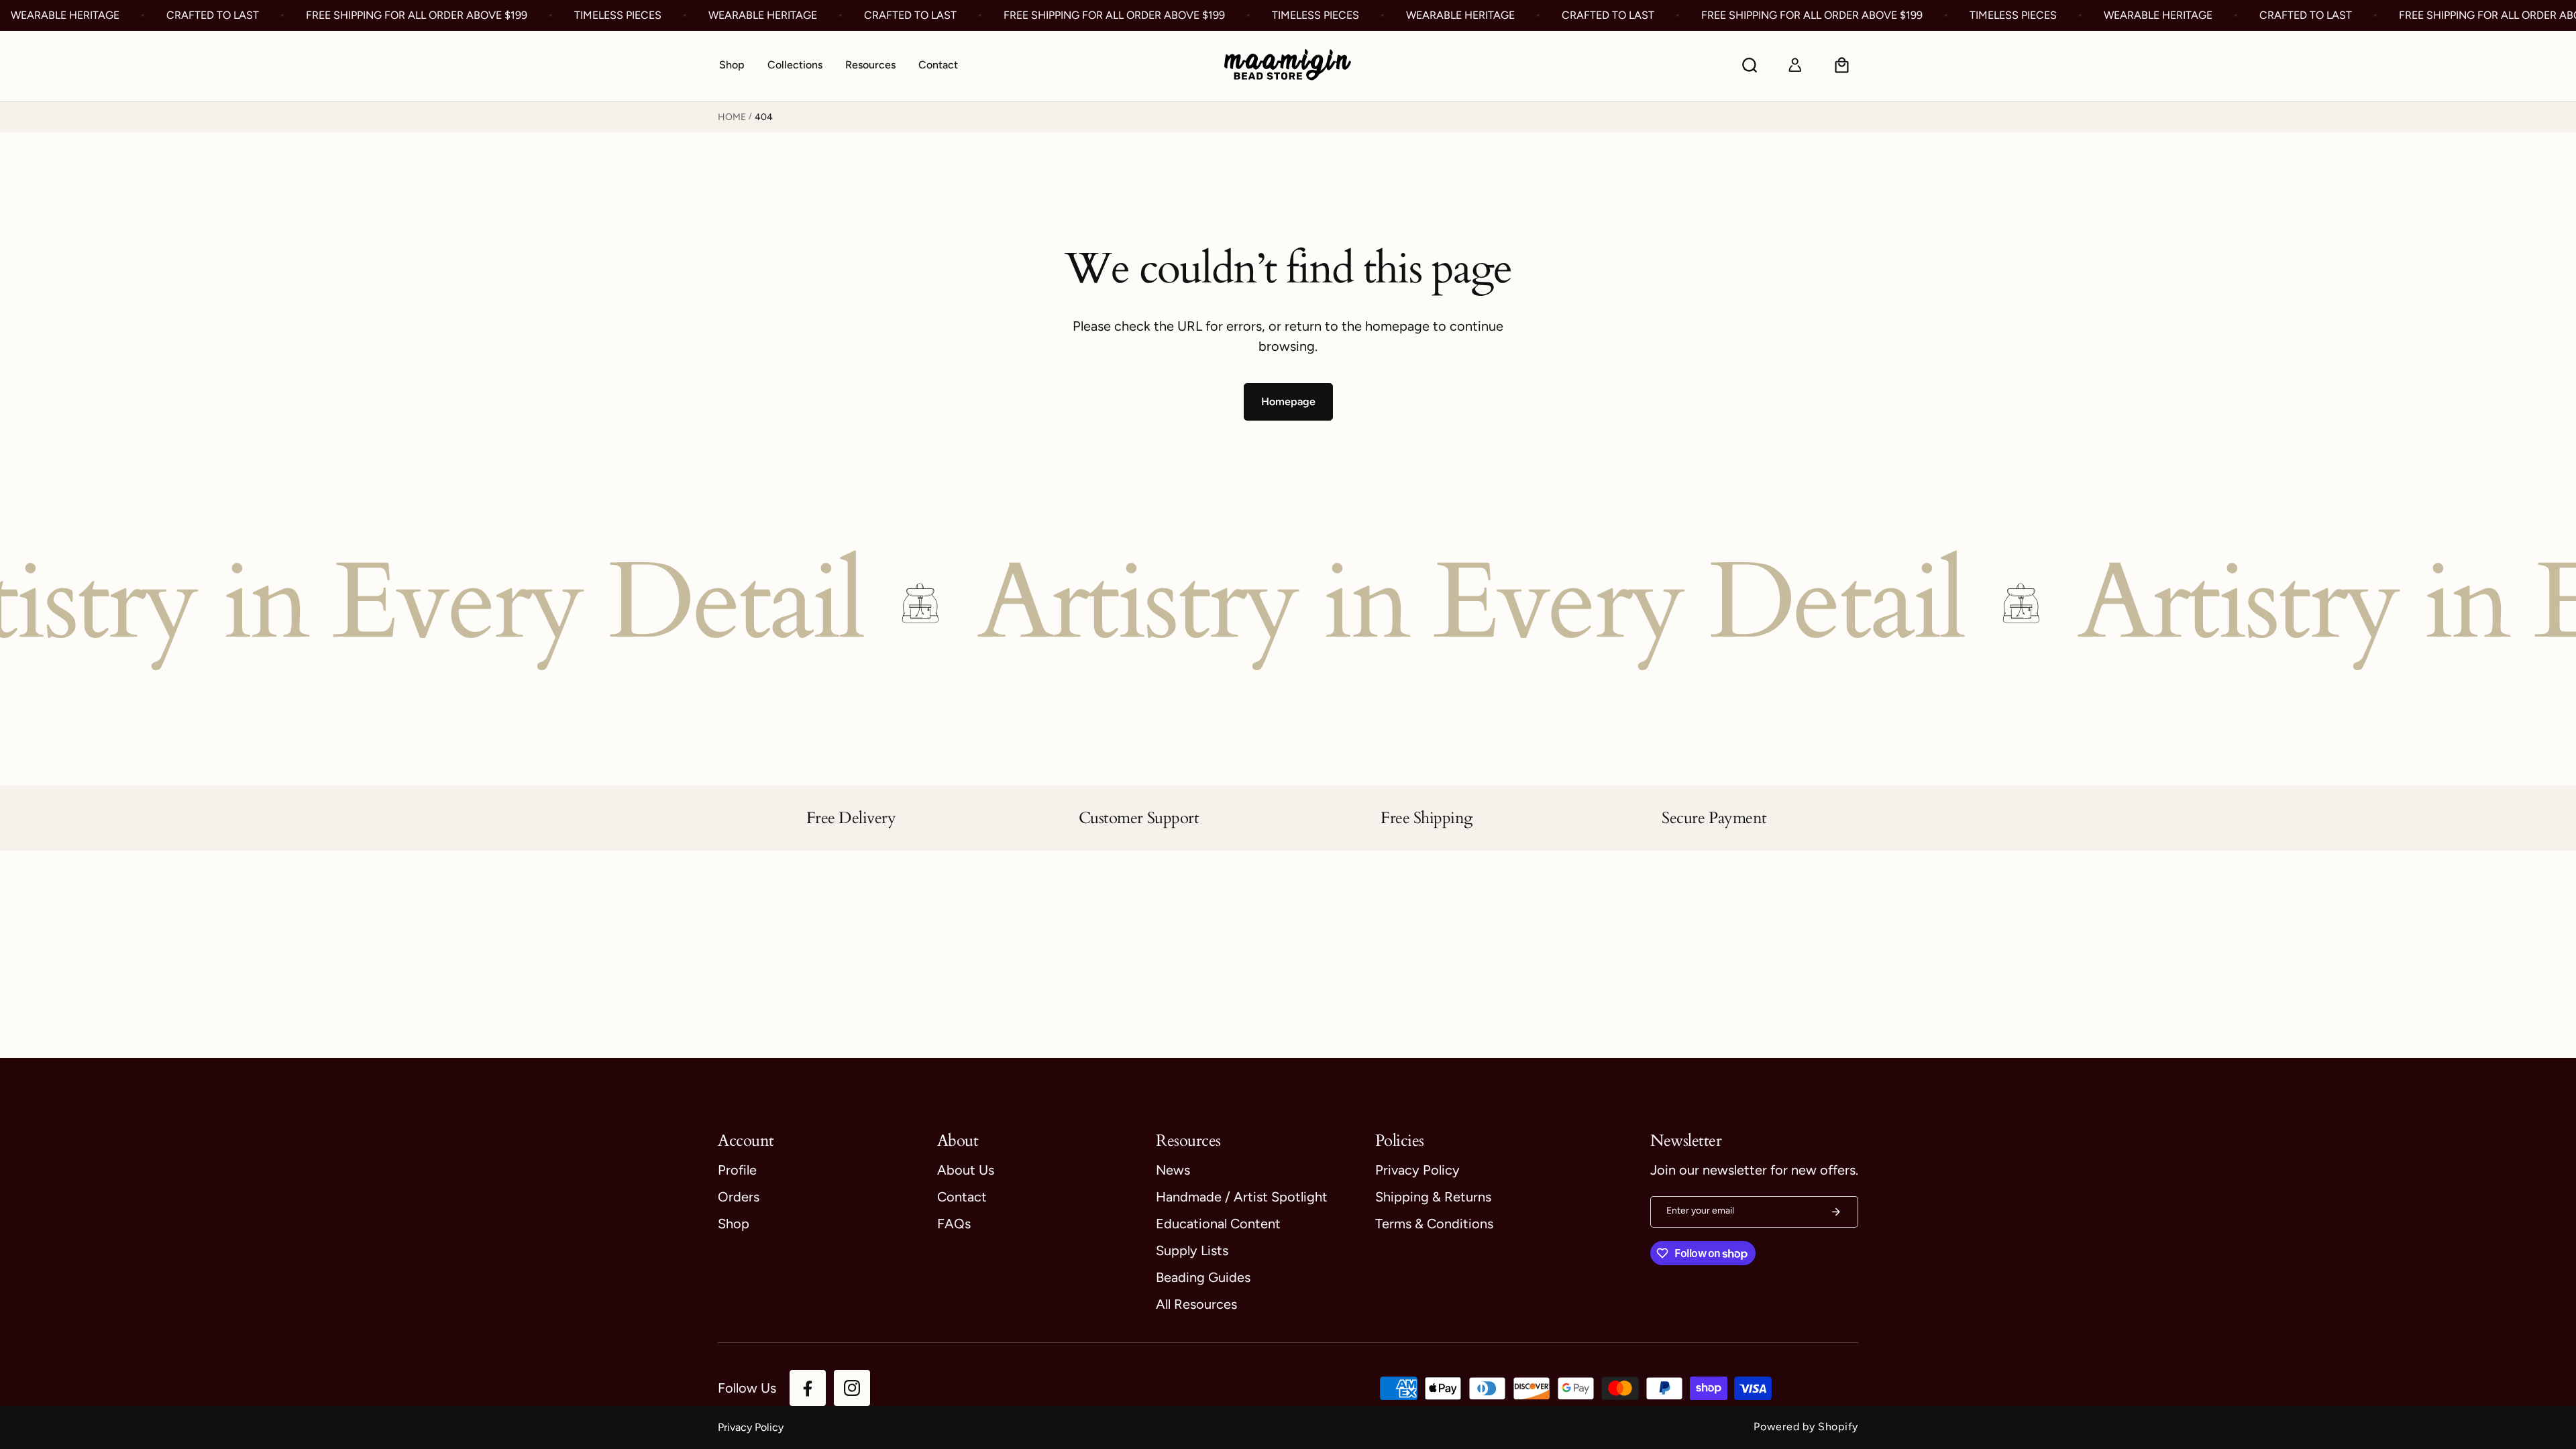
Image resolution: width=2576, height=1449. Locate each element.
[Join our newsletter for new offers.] (1836, 1212)
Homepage (1288, 401)
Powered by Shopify (1806, 1427)
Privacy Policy (751, 1427)
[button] (795, 66)
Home (732, 117)
